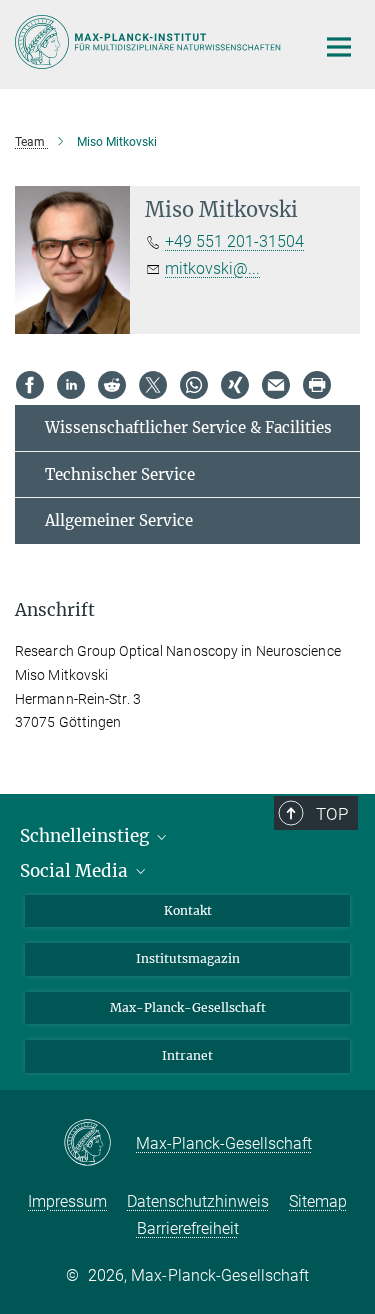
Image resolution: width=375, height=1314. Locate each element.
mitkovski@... (212, 268)
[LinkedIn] (71, 385)
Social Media (76, 871)
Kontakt (188, 910)
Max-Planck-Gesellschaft (188, 1007)
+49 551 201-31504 (234, 241)
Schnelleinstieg (86, 836)
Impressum (67, 1201)
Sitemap (318, 1201)
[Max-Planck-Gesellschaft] (99, 1144)
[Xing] (235, 385)
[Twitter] (153, 385)
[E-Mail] (276, 385)
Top (332, 814)
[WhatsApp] (194, 385)
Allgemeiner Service (119, 520)
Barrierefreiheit (188, 1228)
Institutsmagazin (188, 958)
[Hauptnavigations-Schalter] (339, 47)
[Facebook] (30, 385)
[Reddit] (112, 385)
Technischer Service (120, 474)
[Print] (317, 385)
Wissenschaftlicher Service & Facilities (188, 427)
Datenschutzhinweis (198, 1201)
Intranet (187, 1055)
